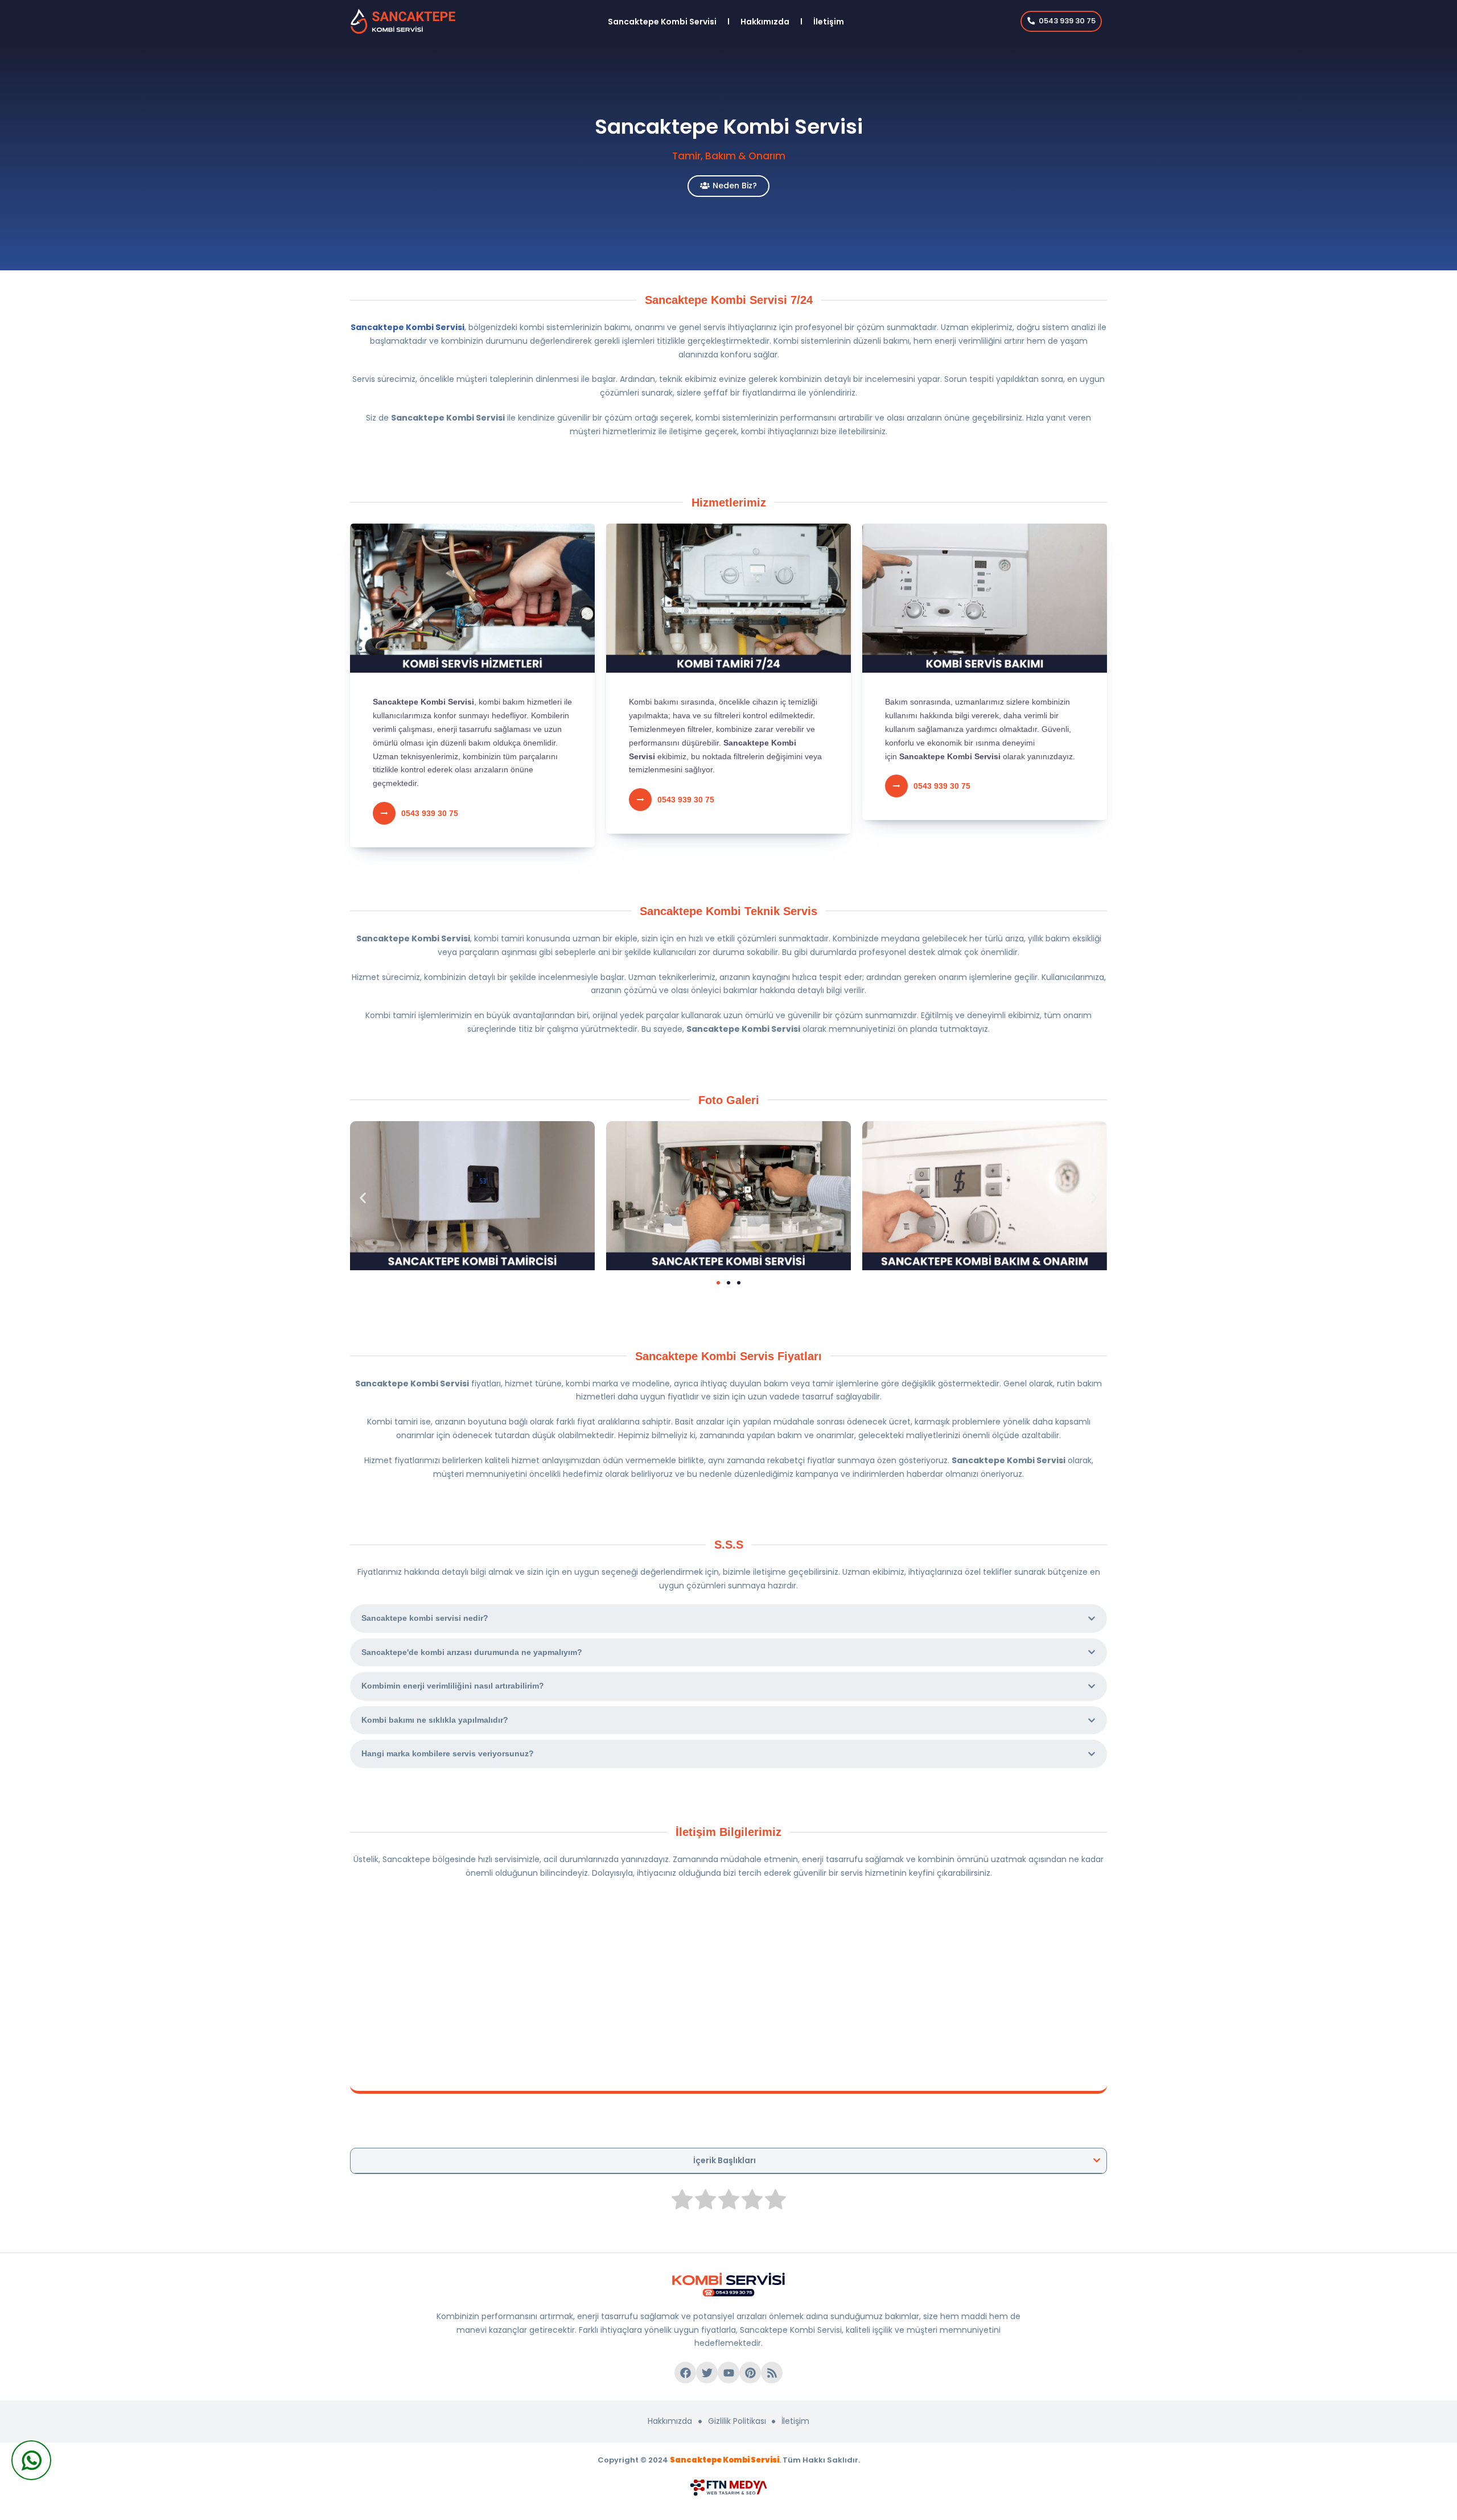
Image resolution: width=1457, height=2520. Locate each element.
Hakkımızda (765, 22)
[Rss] (772, 2373)
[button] (363, 1198)
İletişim (829, 22)
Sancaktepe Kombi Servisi (662, 22)
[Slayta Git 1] (718, 1283)
